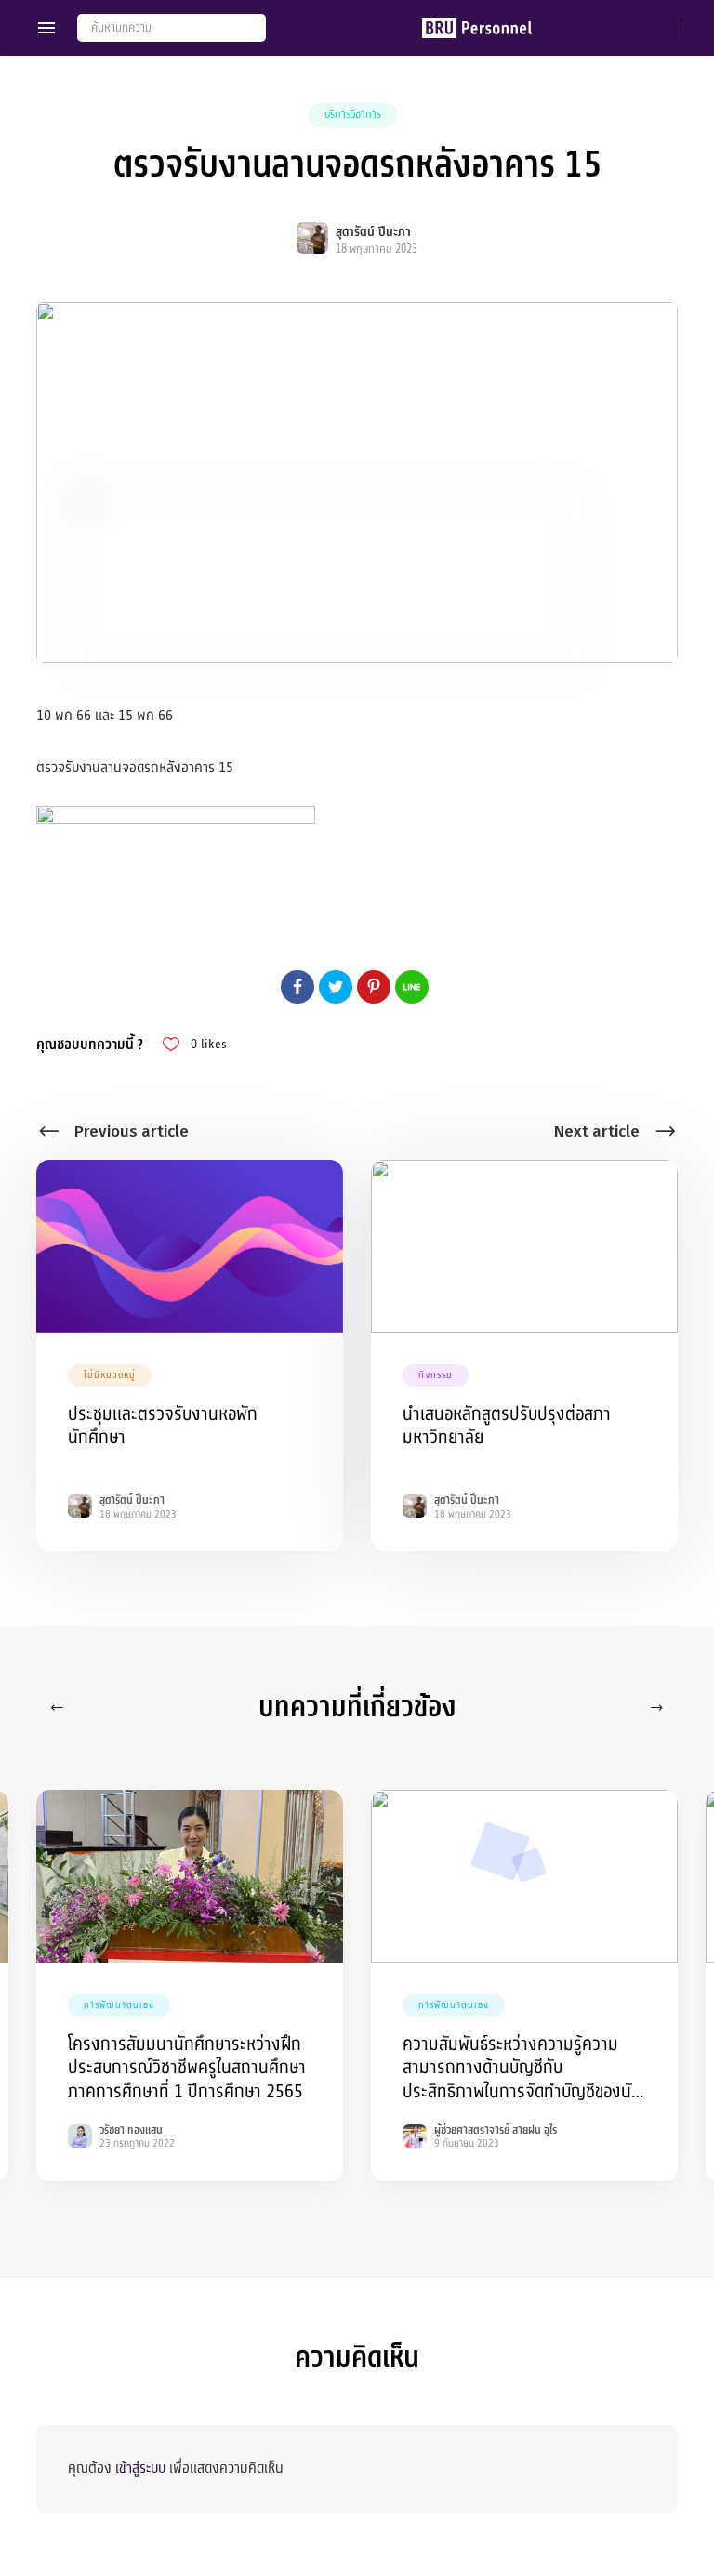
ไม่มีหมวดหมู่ (110, 1375)
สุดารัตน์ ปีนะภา (373, 232)
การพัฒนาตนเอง (119, 2005)
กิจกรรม (436, 1375)
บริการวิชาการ (353, 114)
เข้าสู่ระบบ (140, 2468)
